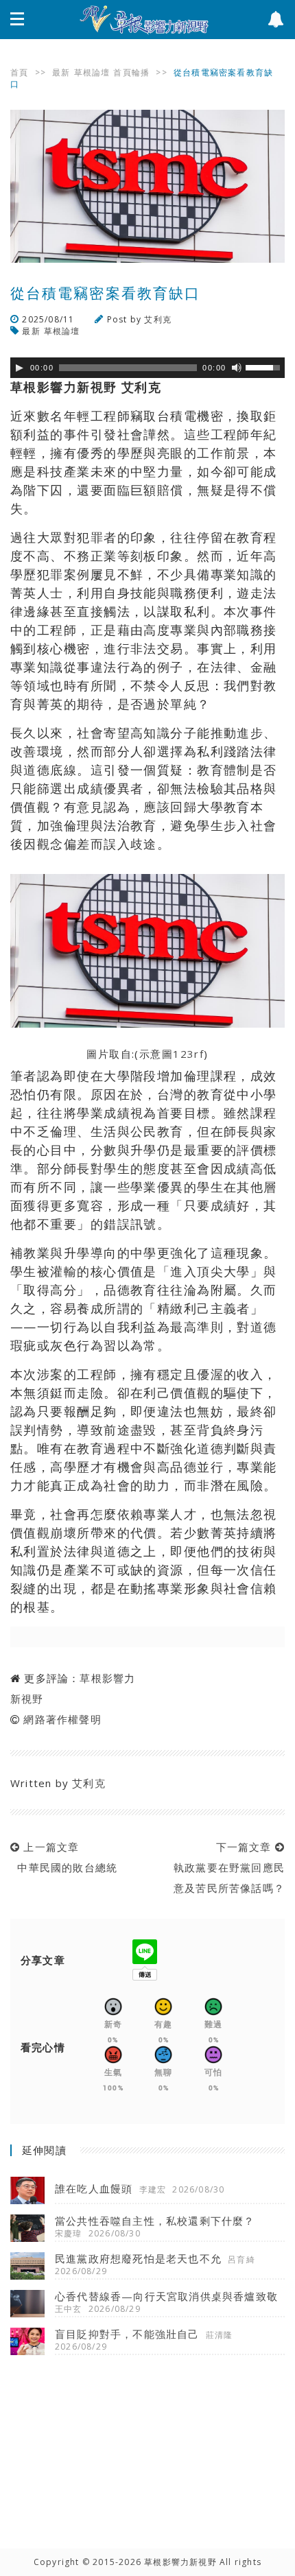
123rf (188, 1054)
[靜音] (237, 368)
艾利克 (158, 319)
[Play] (19, 368)
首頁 (19, 72)
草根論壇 (92, 72)
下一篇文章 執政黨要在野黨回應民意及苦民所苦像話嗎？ (226, 1867)
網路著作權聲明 (62, 1719)
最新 (61, 72)
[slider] (265, 366)
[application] (147, 368)
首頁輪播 (131, 72)
